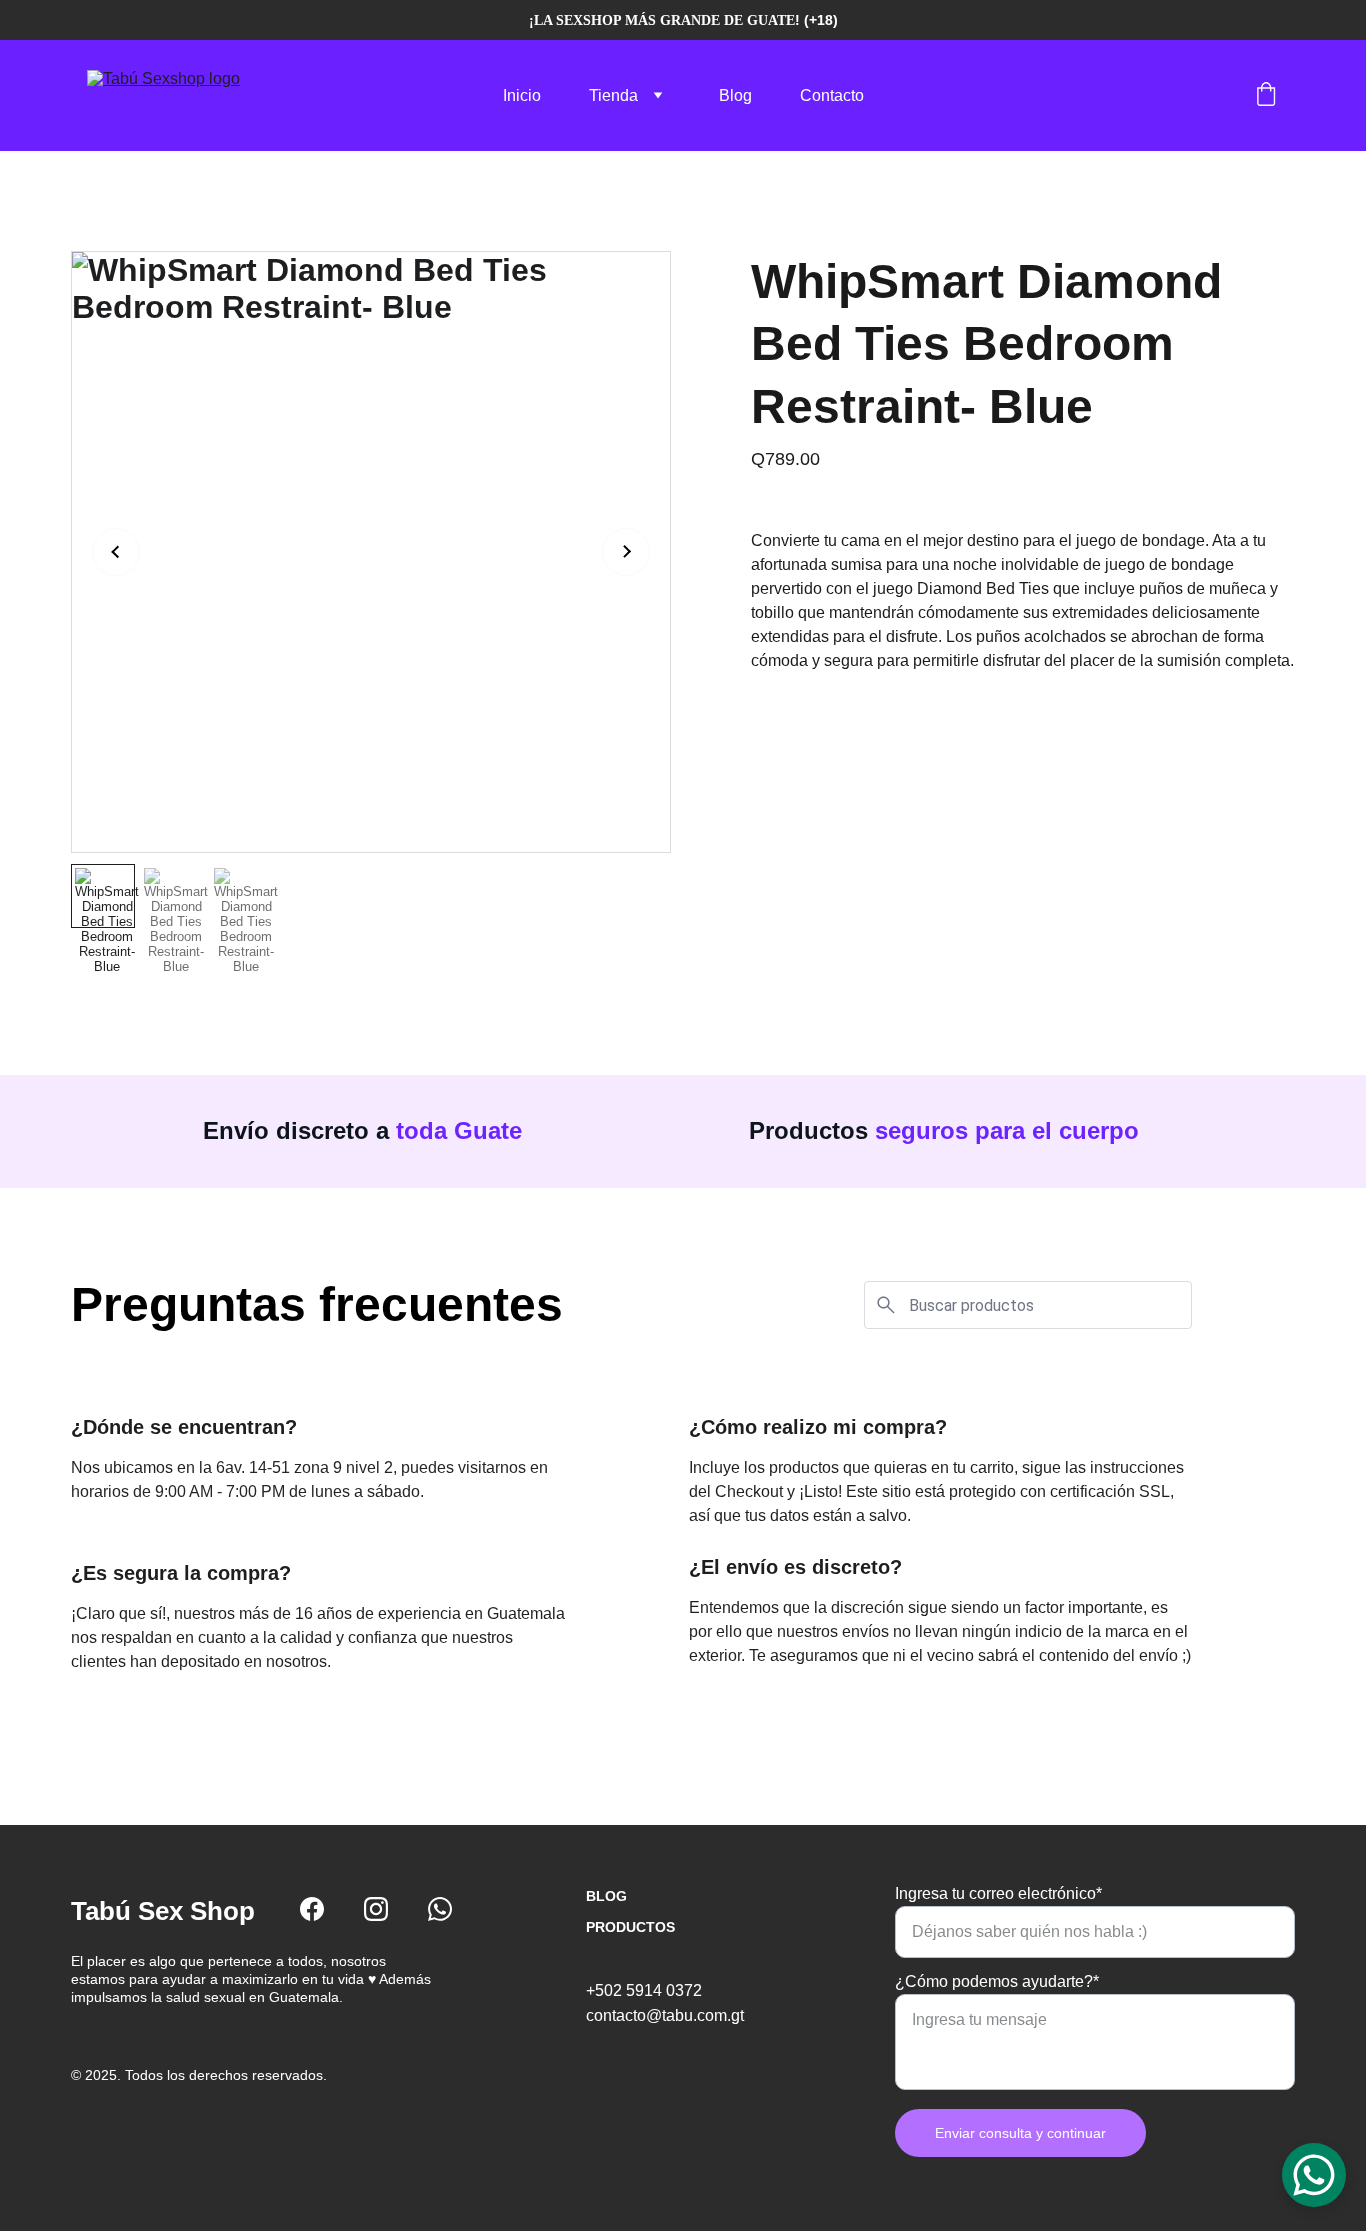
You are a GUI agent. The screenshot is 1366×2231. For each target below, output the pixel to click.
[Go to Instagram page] (376, 1909)
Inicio (522, 95)
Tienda (613, 95)
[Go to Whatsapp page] (440, 1909)
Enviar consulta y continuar (1020, 2133)
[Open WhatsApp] (1314, 2175)
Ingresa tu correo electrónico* (998, 1893)
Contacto (832, 95)
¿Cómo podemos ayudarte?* (997, 1981)
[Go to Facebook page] (312, 1909)
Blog (735, 95)
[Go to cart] (1266, 96)
